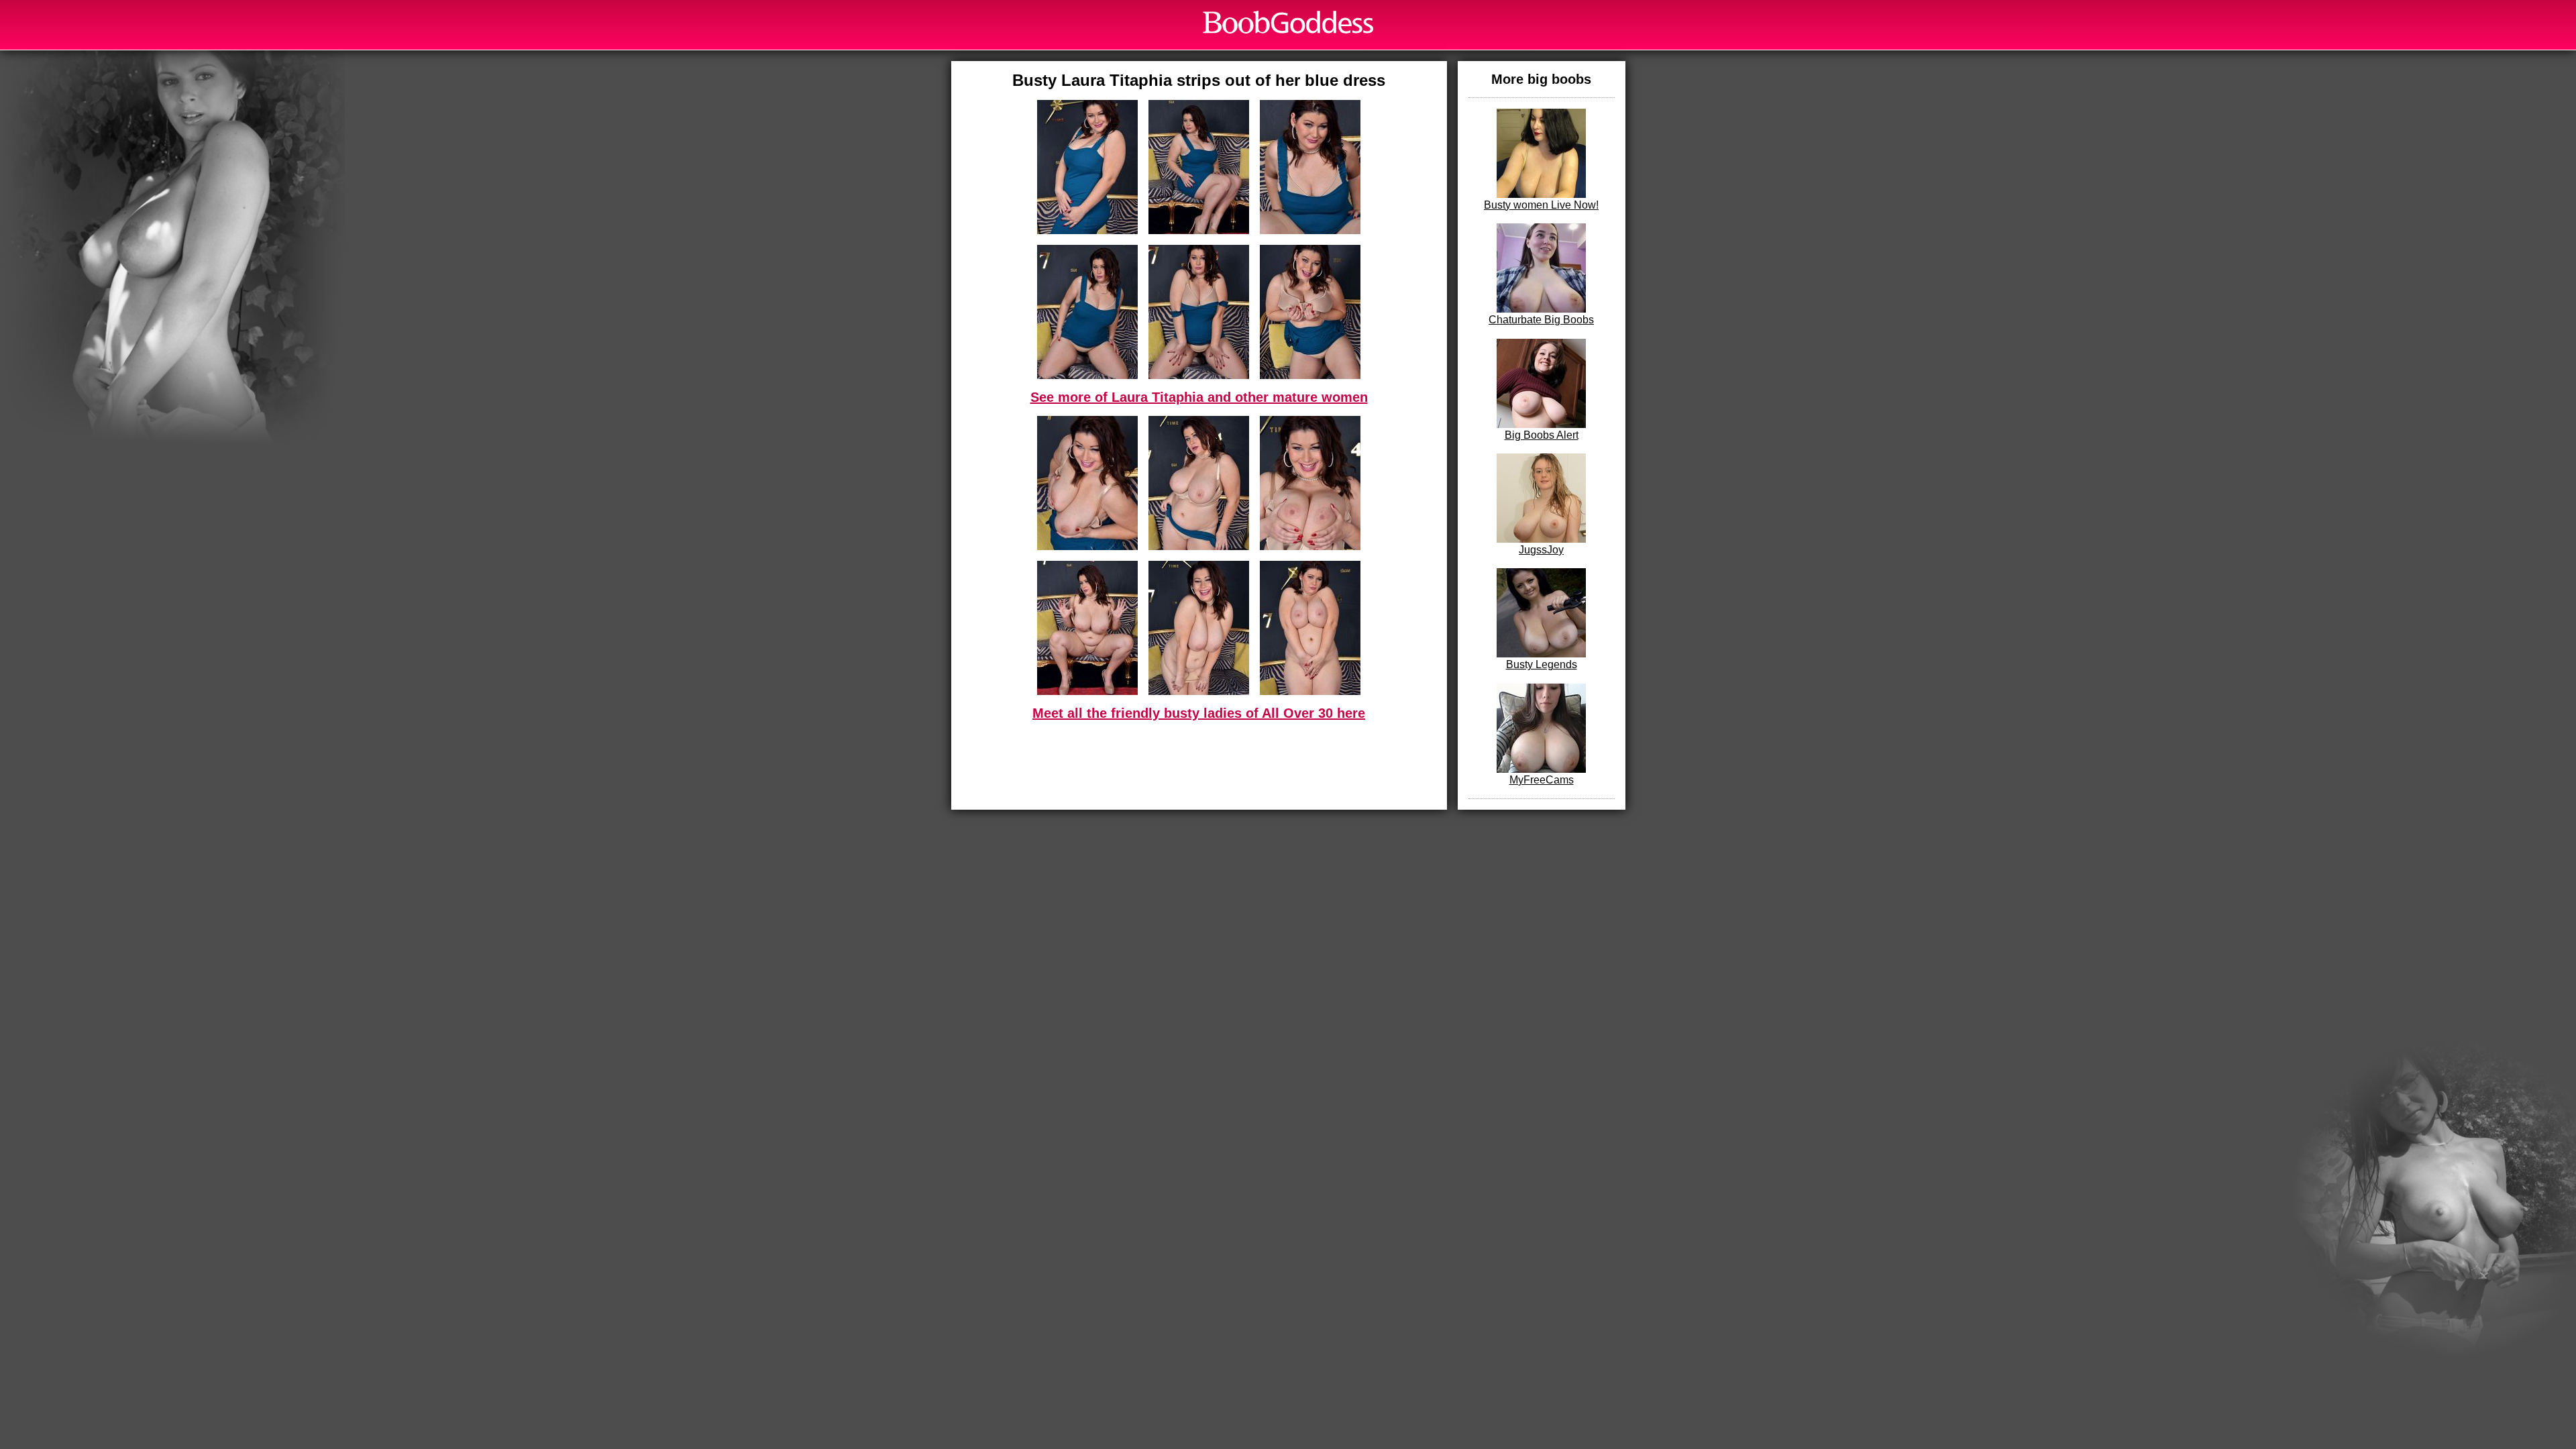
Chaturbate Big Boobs (1541, 320)
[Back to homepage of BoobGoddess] (1288, 22)
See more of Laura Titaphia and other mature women (1199, 397)
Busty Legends (1542, 664)
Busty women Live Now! (1541, 205)
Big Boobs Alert (1542, 435)
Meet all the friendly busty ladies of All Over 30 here (1199, 713)
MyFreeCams (1542, 780)
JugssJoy (1541, 550)
